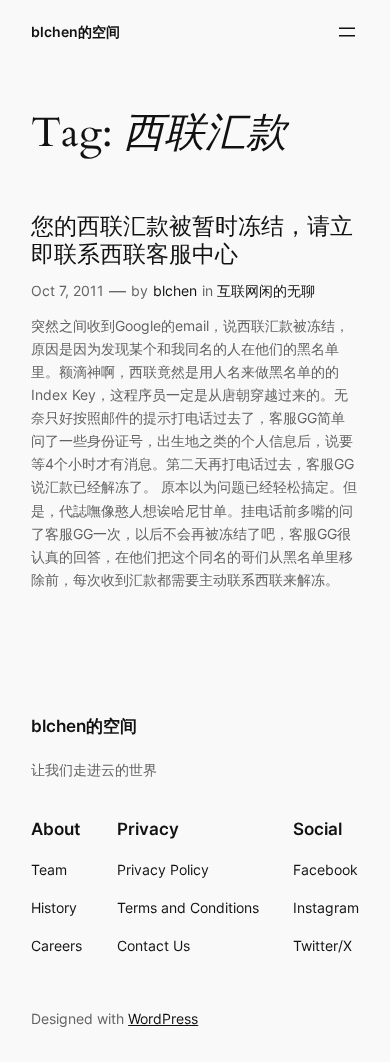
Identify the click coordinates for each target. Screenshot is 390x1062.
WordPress (163, 1018)
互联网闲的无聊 (266, 290)
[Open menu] (347, 32)
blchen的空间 (75, 31)
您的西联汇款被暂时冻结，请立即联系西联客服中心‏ (192, 240)
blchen (175, 290)
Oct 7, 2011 (67, 290)
